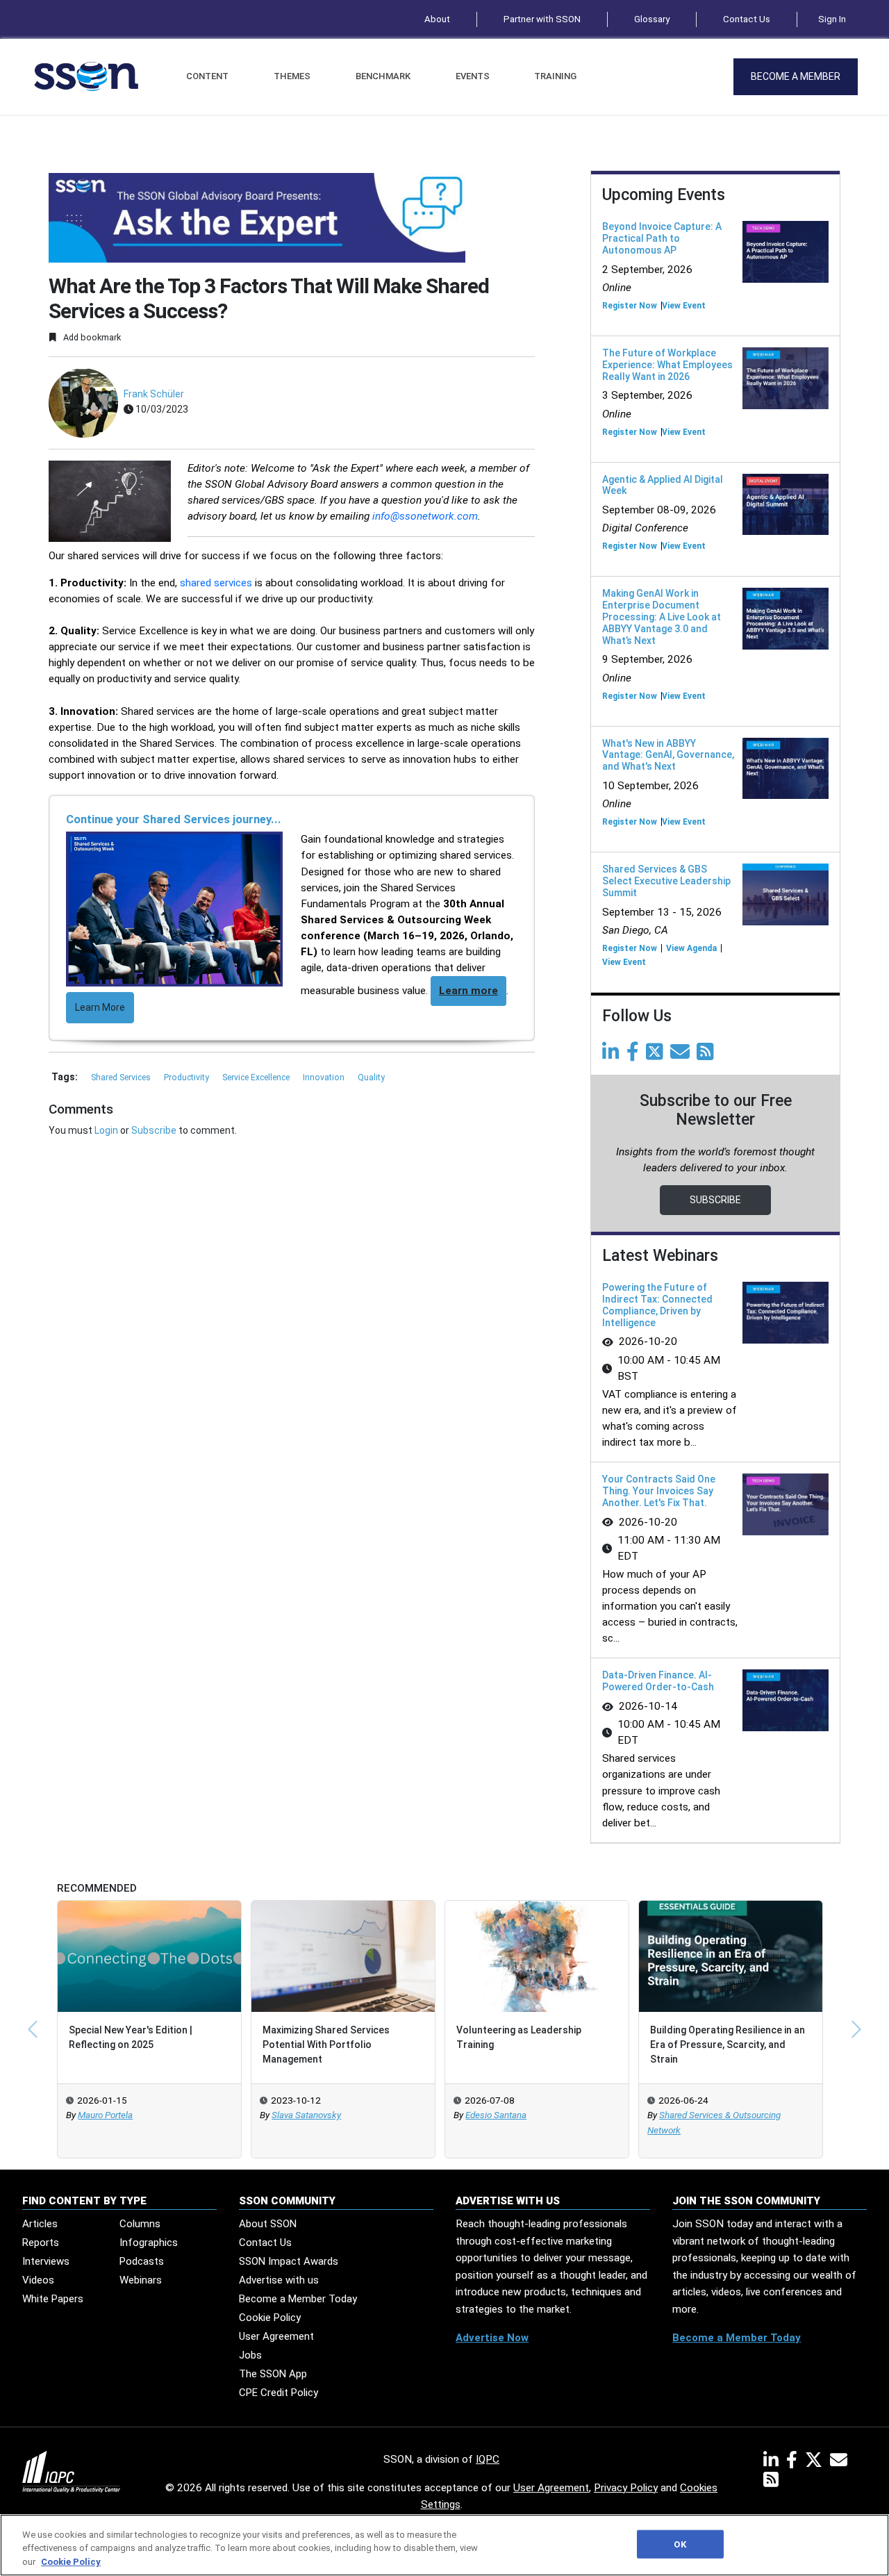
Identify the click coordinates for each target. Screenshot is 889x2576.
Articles (40, 2224)
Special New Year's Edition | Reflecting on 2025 (131, 2037)
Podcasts (142, 2261)
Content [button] (207, 76)
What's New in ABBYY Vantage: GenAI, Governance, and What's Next (668, 755)
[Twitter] (657, 1055)
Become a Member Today (298, 2299)
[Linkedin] (613, 1055)
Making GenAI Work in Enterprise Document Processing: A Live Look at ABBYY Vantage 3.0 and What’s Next (662, 617)
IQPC (488, 2459)
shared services (216, 583)
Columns (140, 2224)
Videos (38, 2280)
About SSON (268, 2224)
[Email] (682, 1055)
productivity (188, 1078)
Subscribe (154, 1130)
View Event (684, 306)
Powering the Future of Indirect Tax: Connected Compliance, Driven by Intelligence (657, 1305)
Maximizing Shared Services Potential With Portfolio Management (326, 2045)
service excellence (257, 1078)
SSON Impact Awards (289, 2261)
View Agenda (691, 948)
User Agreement (276, 2336)
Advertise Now (492, 2338)
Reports (41, 2243)
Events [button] (473, 76)
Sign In (832, 19)
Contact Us (747, 19)
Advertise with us (279, 2280)
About (437, 19)
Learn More (100, 1007)
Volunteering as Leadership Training (519, 2037)
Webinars (141, 2280)
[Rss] (708, 1055)
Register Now (630, 306)
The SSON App (273, 2374)
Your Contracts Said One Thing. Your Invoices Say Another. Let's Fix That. (659, 1491)
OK (680, 2544)
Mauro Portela (105, 2115)
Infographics (149, 2243)
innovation (325, 1078)
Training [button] (555, 76)
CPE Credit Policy (279, 2393)
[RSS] (771, 2482)
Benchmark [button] (383, 76)
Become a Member (796, 76)
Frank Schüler (154, 394)
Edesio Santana (496, 2115)
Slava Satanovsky (306, 2115)
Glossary (652, 19)
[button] (33, 2029)
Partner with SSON (542, 19)
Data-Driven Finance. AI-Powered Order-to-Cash (658, 1681)
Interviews (46, 2261)
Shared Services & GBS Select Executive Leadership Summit (666, 881)
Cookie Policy (270, 2318)
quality (371, 1078)
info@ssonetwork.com (425, 516)
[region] (444, 2545)
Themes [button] (292, 76)
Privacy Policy (626, 2488)
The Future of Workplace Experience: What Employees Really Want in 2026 (667, 365)
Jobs (250, 2355)
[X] (816, 2463)
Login (106, 1130)
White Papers (53, 2299)
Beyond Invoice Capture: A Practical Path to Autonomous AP (662, 238)
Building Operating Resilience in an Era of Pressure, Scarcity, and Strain (728, 2045)
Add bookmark (91, 337)
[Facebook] (635, 1055)
